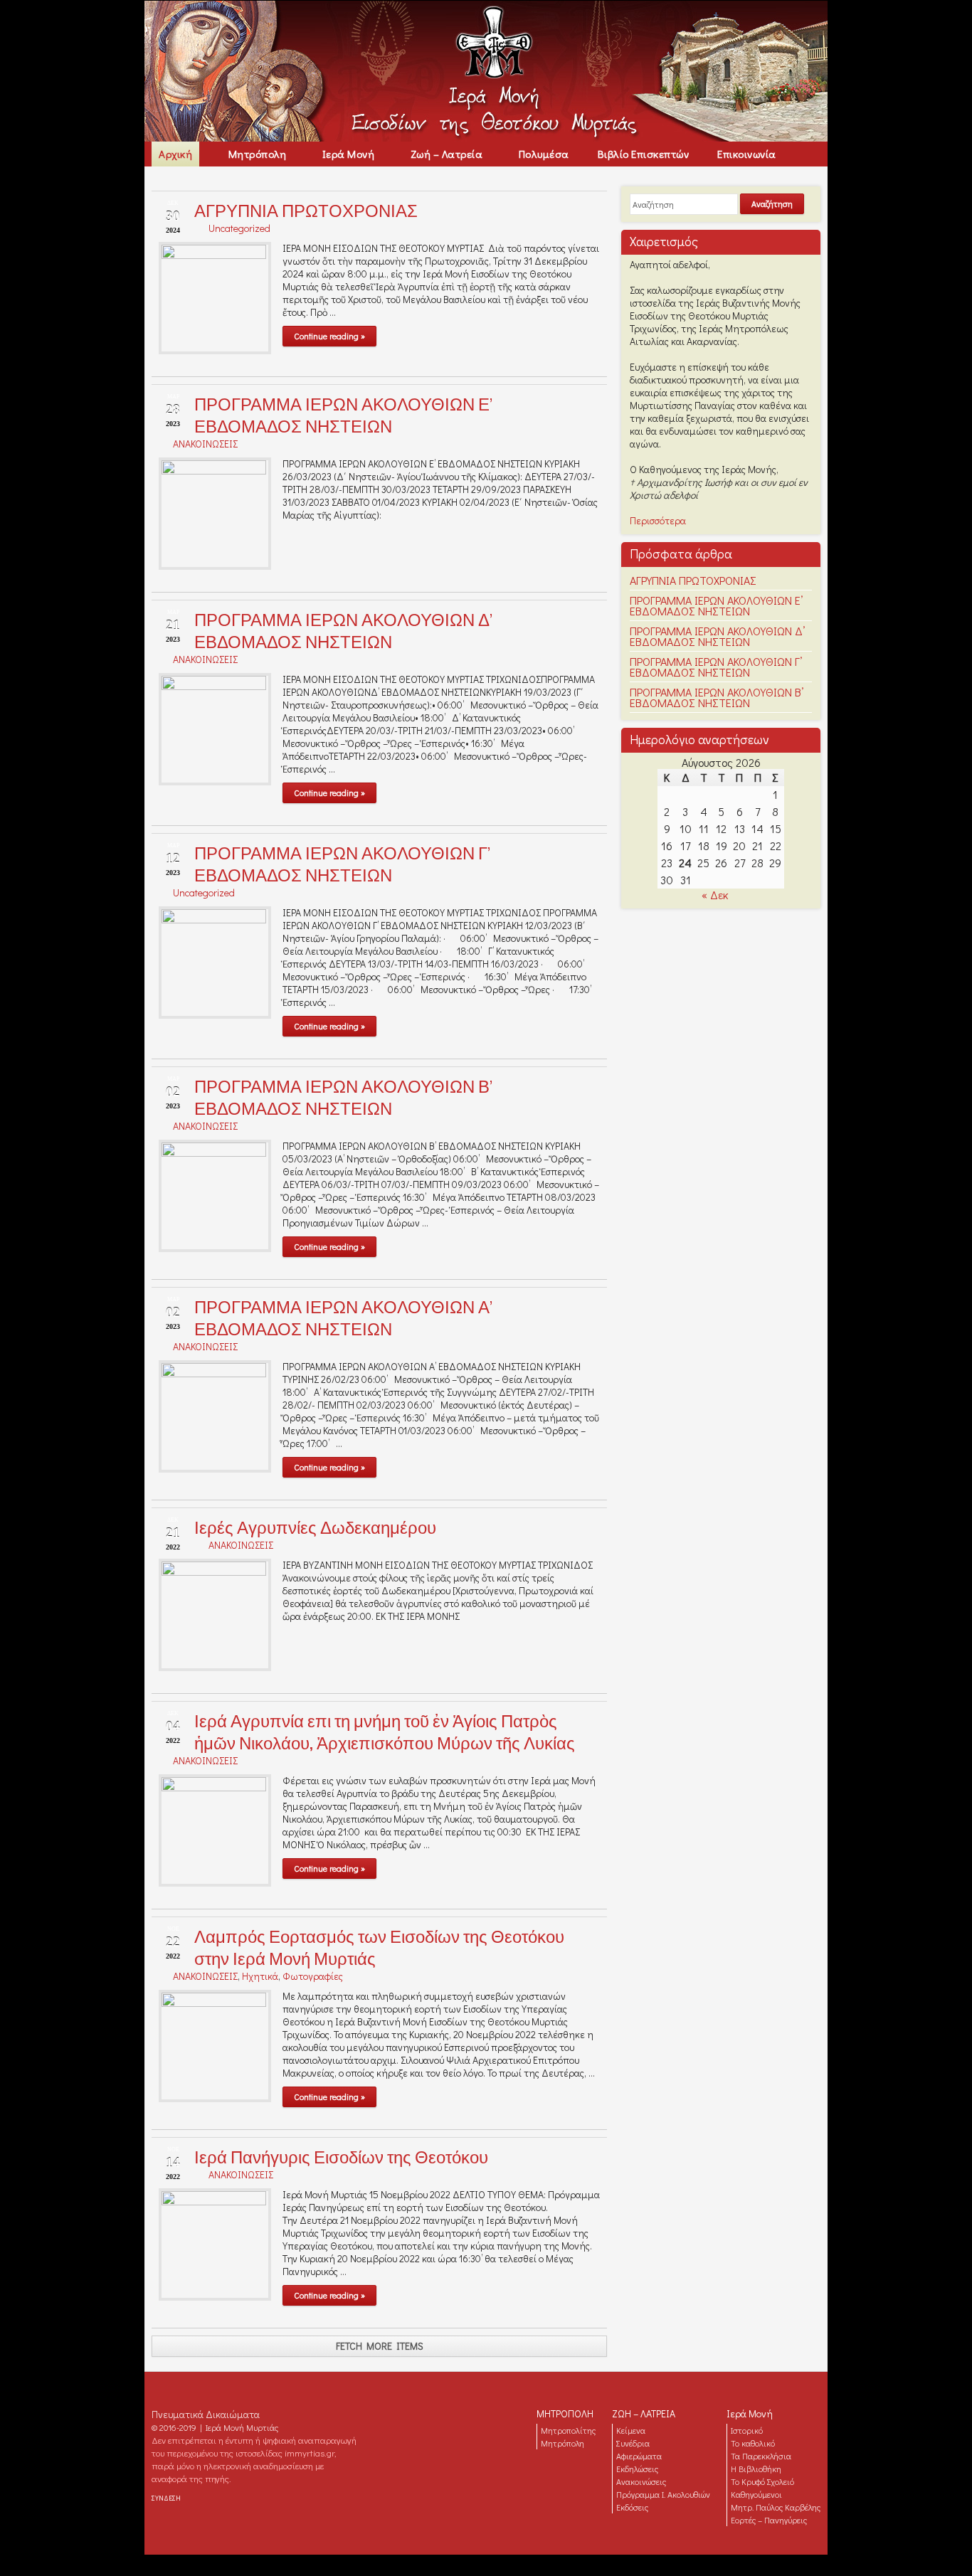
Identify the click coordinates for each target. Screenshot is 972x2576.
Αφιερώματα (639, 2456)
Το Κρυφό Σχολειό (762, 2481)
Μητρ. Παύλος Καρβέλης (776, 2507)
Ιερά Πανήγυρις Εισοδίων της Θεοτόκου (341, 2157)
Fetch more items (380, 2346)
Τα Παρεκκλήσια (761, 2456)
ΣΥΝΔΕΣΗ (166, 2498)
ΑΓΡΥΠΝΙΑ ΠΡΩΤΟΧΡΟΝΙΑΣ (306, 211)
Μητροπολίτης (568, 2430)
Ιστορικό (747, 2430)
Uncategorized (239, 228)
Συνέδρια (633, 2443)
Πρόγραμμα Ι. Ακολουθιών (663, 2494)
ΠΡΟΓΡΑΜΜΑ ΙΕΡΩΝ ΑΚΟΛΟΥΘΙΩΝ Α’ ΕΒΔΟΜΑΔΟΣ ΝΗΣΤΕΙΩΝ (343, 1318)
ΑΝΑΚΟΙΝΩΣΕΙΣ (205, 444)
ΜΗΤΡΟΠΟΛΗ (565, 2413)
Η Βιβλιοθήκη (756, 2469)
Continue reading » (329, 336)
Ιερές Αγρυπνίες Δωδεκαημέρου (315, 1528)
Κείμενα (631, 2430)
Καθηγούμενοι (756, 2494)
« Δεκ (715, 895)
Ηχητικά (260, 1976)
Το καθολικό (753, 2443)
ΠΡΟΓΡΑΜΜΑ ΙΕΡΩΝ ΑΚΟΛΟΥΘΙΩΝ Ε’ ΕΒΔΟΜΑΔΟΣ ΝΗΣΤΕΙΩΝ (343, 415)
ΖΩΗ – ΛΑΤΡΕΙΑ (644, 2413)
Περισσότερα (658, 520)
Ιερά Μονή (750, 2413)
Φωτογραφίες (313, 1976)
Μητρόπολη (562, 2443)
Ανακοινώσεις (641, 2481)
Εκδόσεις (632, 2507)
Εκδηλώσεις (637, 2469)
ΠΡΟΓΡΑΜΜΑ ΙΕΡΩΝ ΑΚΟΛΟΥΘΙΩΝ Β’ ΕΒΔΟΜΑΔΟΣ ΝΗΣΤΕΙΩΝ (343, 1098)
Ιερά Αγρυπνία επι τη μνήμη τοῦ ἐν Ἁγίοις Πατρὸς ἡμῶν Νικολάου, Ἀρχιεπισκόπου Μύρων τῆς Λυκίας (385, 1732)
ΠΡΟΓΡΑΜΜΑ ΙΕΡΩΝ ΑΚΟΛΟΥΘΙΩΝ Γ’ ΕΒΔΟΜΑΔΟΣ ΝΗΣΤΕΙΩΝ (342, 864)
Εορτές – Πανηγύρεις (769, 2520)
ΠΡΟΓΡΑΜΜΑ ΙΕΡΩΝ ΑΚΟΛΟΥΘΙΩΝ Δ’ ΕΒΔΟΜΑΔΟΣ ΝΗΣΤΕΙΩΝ (343, 631)
